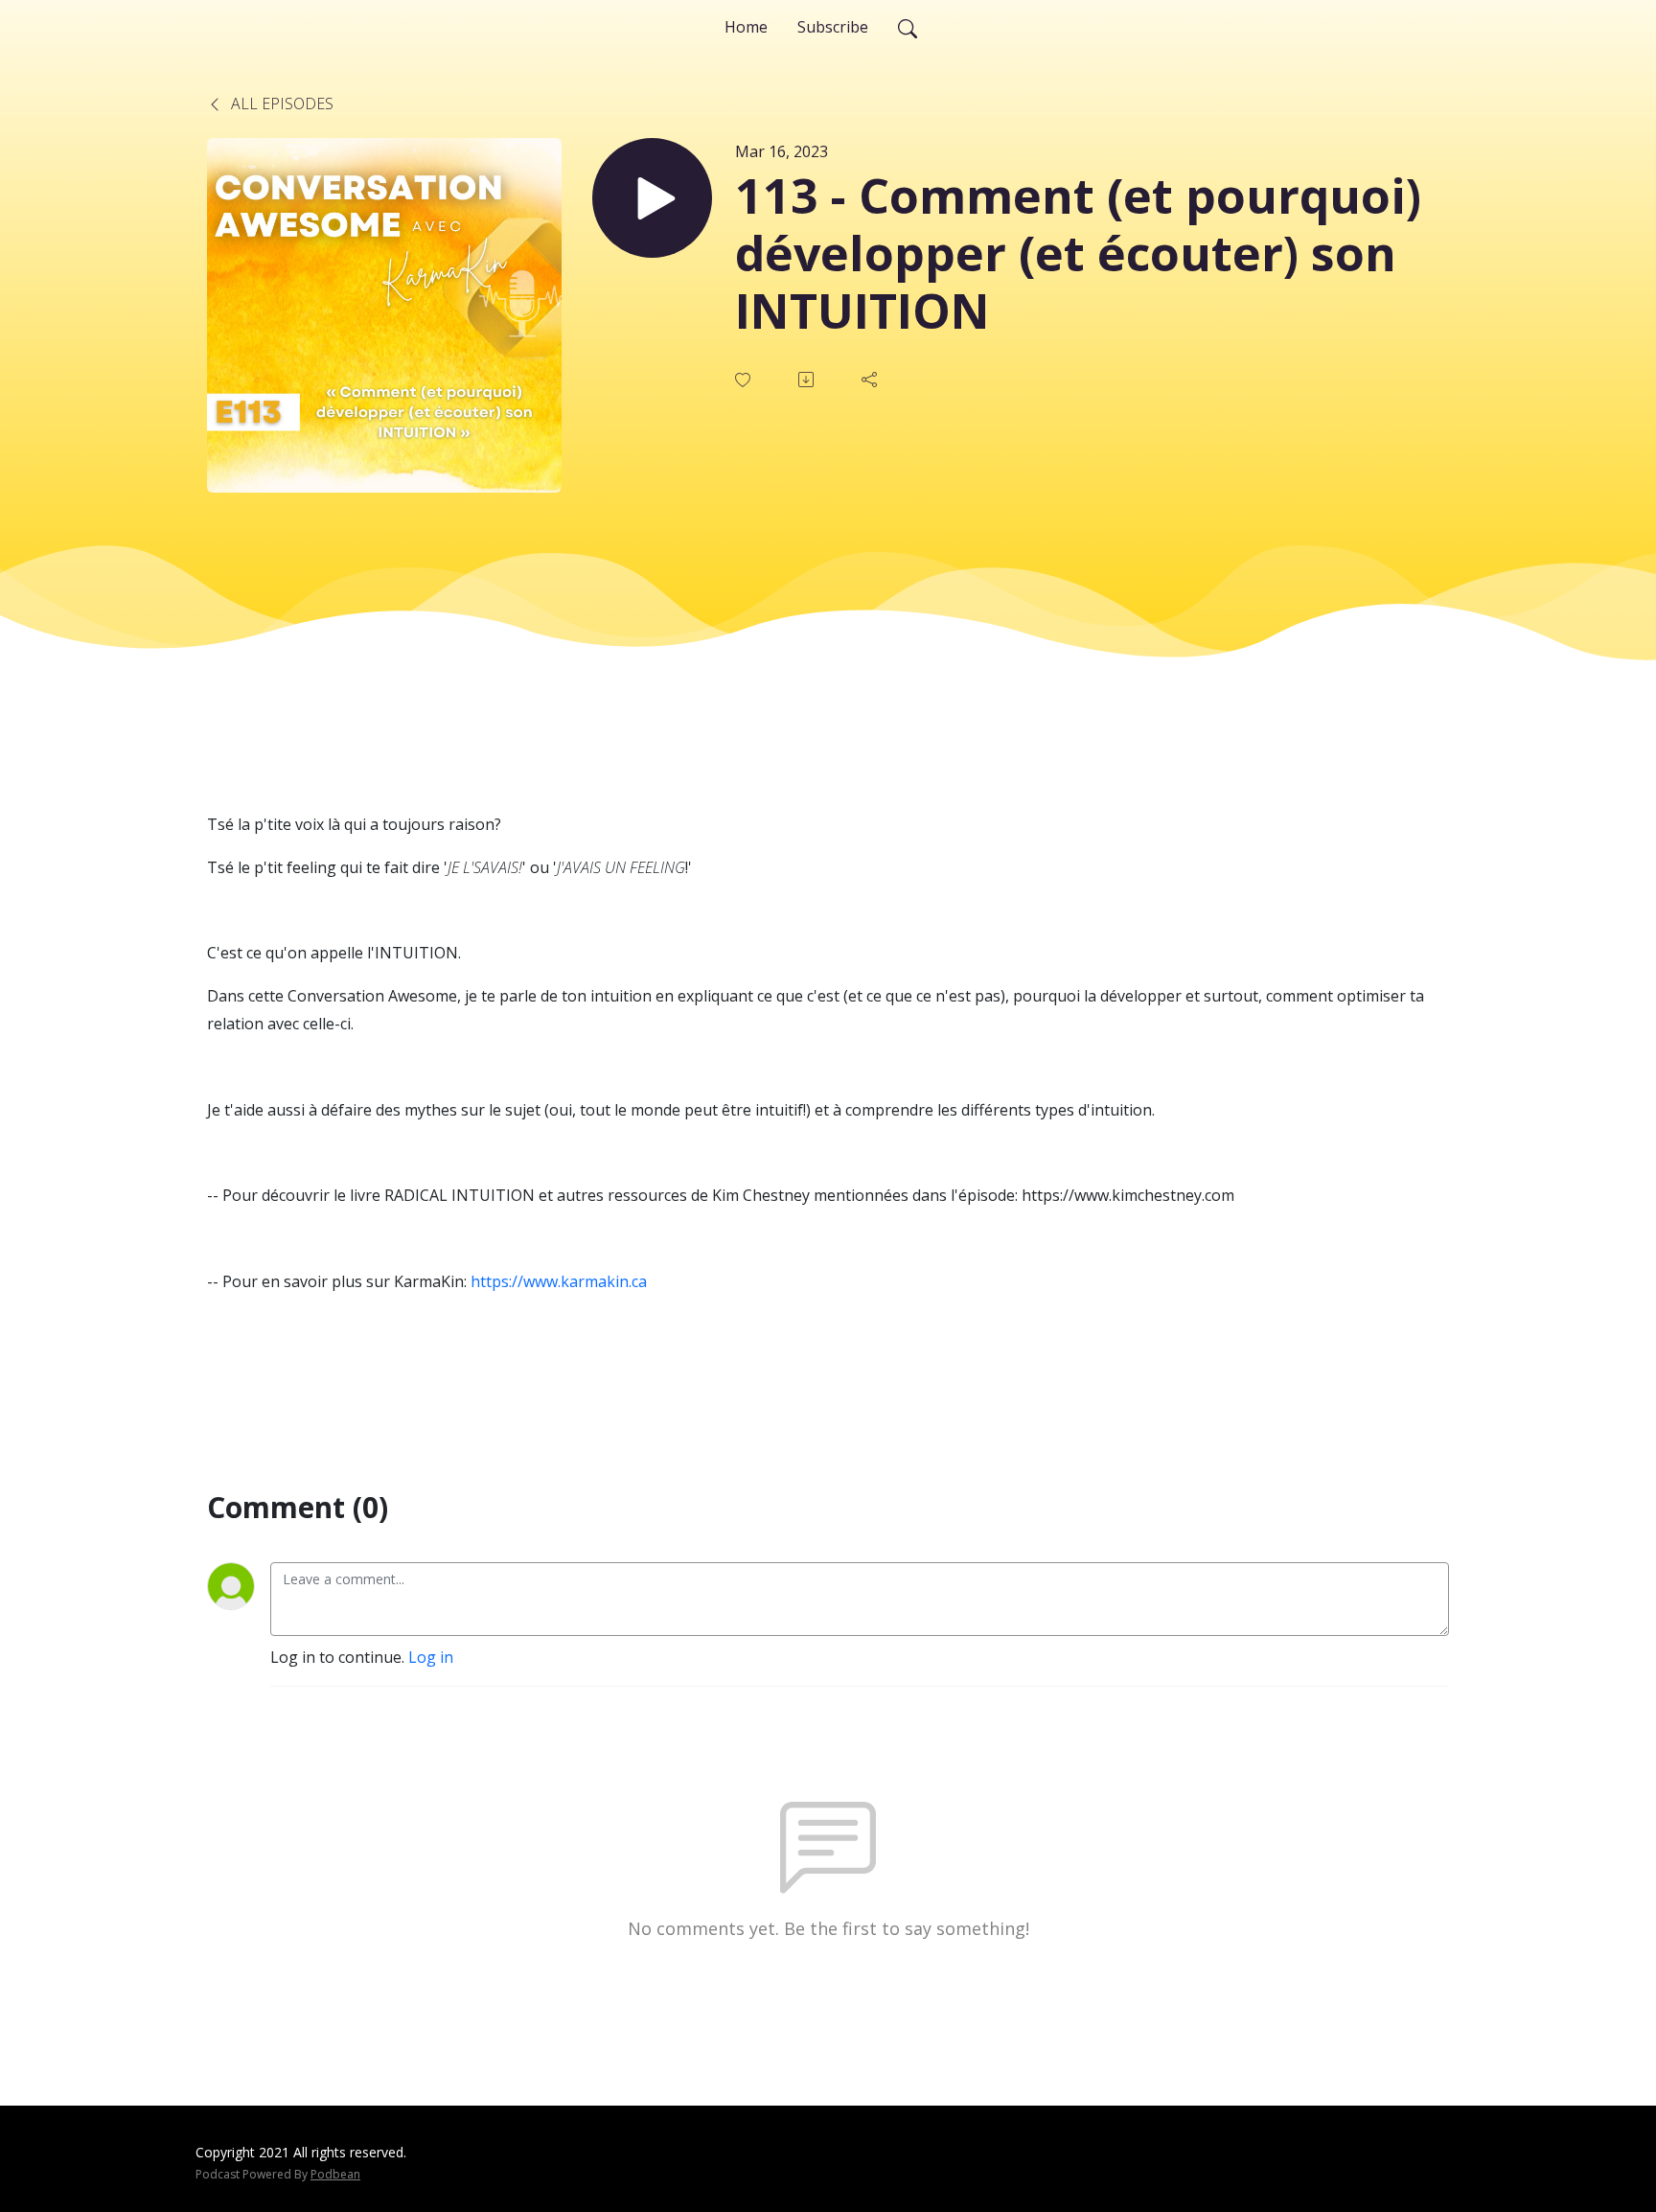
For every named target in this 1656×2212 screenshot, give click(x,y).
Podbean (335, 2174)
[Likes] (745, 380)
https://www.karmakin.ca (559, 1281)
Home (746, 27)
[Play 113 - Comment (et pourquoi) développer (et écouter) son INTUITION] (652, 198)
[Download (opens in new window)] (808, 380)
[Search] (908, 27)
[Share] (871, 380)
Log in (431, 1657)
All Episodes (280, 104)
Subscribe (833, 27)
